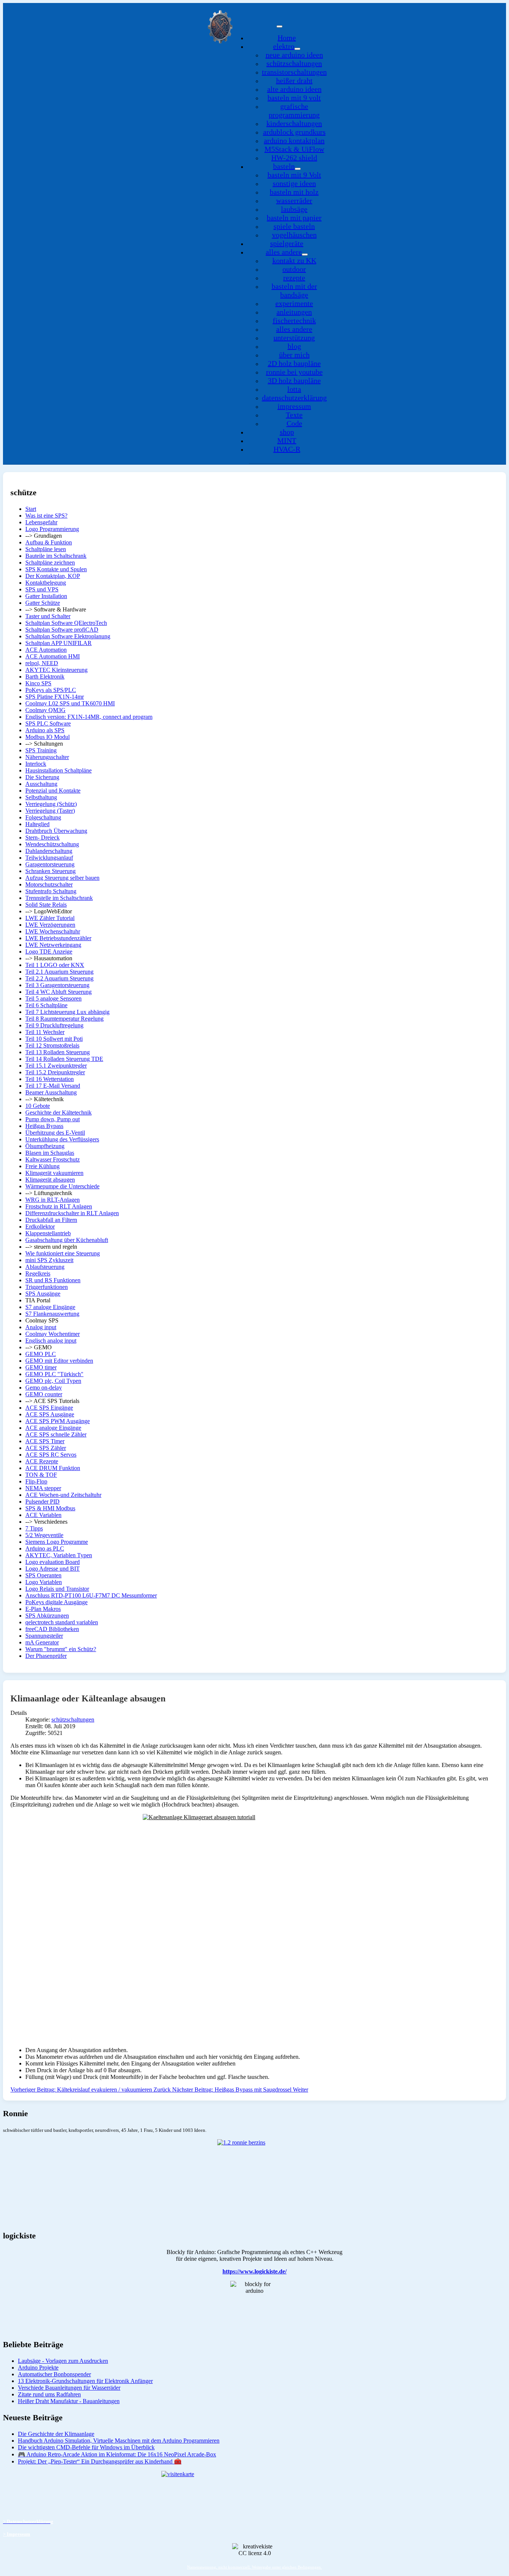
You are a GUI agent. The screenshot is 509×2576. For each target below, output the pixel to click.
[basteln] (298, 169)
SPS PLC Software (48, 723)
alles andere (284, 252)
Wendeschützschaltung (52, 844)
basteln (284, 166)
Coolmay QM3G (45, 710)
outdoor (294, 269)
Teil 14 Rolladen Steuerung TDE (64, 1059)
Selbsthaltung (41, 797)
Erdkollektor (40, 1227)
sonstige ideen (294, 183)
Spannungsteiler (44, 1636)
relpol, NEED (42, 663)
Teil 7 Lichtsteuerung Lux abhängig (67, 1012)
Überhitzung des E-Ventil (55, 1133)
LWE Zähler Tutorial (50, 918)
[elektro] (297, 49)
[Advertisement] (234, 1989)
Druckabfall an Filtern (51, 1220)
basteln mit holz (294, 192)
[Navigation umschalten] (279, 26)
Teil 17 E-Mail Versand (53, 1086)
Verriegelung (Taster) (50, 811)
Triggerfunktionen (47, 1287)
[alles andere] (305, 255)
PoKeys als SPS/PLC (51, 690)
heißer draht (294, 80)
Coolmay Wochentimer (53, 1334)
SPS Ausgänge (43, 1294)
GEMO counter (44, 1394)
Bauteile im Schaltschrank (56, 556)
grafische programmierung (294, 110)
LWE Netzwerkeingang (53, 945)
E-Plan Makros (43, 1609)
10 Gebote (38, 1106)
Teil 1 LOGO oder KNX (55, 965)
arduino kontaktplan (294, 140)
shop (287, 432)
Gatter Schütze (43, 603)
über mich (294, 355)
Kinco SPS (38, 683)
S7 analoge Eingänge (50, 1307)
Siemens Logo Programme (57, 1542)
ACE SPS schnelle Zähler (56, 1434)
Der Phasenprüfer (46, 1656)
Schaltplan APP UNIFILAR (59, 643)
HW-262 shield (294, 158)
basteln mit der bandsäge (294, 290)
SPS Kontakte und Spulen (56, 569)
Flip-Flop (36, 1481)
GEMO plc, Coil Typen (53, 1381)
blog (294, 346)
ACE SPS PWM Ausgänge (58, 1421)
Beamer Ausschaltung (51, 1092)
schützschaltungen (294, 63)
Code (294, 423)
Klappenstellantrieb (48, 1233)
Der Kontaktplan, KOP (53, 576)
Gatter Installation (46, 596)
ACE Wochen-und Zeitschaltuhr (63, 1495)
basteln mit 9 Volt (294, 175)
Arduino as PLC (45, 1548)
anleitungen (294, 312)
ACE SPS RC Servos (51, 1455)
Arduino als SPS (45, 730)
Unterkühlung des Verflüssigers (62, 1139)
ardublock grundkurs (294, 132)
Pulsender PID (42, 1502)
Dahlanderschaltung (49, 851)
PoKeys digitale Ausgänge (56, 1602)
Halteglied (37, 824)
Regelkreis (38, 1273)
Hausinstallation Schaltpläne (59, 770)
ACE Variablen (43, 1515)
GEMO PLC (41, 1354)
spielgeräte (287, 243)
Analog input (41, 1327)
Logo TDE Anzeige (49, 952)
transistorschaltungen (294, 72)
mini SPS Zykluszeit (49, 1260)
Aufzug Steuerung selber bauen (62, 878)
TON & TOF (41, 1475)
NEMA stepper (43, 1488)
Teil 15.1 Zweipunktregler (56, 1066)
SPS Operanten (43, 1575)
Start (31, 509)
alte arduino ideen (294, 89)
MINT (287, 440)
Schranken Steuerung (50, 871)
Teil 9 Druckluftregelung (54, 1025)
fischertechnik (294, 320)
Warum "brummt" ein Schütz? (61, 1649)
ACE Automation (46, 650)
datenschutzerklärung (294, 398)
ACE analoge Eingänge (53, 1428)
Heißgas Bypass (44, 1126)
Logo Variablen (44, 1582)
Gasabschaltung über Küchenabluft (67, 1240)
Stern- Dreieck (42, 837)
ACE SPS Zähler (46, 1448)
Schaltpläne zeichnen (50, 562)
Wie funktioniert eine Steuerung (63, 1253)
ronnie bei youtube (294, 372)
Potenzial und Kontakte (53, 791)
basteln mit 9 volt (294, 98)
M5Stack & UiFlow (294, 149)
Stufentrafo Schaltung (51, 891)
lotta (294, 389)
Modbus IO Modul (48, 737)
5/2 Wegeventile (44, 1535)
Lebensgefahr (41, 522)
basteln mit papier (294, 218)
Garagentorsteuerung (50, 864)
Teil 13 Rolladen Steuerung (58, 1052)
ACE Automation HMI (53, 656)
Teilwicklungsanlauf (49, 858)
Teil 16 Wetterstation (50, 1079)
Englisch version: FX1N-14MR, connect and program (89, 717)
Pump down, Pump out (53, 1119)
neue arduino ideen (294, 55)
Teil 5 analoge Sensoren (53, 998)
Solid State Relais (46, 905)
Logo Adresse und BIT (53, 1569)
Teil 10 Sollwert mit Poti (54, 1039)
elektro (284, 46)
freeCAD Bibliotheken (52, 1629)
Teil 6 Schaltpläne (46, 1005)
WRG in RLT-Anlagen (53, 1200)
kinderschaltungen (294, 123)
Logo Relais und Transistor (57, 1589)
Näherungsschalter (47, 757)
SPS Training (41, 750)
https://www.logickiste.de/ (255, 2271)
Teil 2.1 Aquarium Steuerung (59, 972)
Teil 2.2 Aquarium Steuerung (59, 978)
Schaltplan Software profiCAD (62, 630)
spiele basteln (294, 226)
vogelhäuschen (294, 235)
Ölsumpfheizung (45, 1146)
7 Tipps (34, 1528)
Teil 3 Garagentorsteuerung (57, 985)
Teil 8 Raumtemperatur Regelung (64, 1019)
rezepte (294, 278)
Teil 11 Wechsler (45, 1032)
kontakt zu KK (294, 260)
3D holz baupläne (294, 380)
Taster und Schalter (48, 616)
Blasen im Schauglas (50, 1153)
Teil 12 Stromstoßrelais (52, 1045)
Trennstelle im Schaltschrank (59, 898)
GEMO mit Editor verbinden (59, 1361)
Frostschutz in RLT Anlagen (59, 1206)
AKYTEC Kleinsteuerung (56, 670)
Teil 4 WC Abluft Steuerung (59, 992)
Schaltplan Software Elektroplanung (68, 636)
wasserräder (294, 200)
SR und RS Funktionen (53, 1280)
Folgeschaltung (43, 817)
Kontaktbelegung (46, 583)
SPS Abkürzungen (47, 1616)
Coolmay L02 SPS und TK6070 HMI (70, 703)
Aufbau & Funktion (49, 542)
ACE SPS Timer (45, 1441)
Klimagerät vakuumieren (54, 1173)
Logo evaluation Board (53, 1562)
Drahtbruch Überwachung (56, 831)
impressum (294, 406)
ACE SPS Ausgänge (50, 1414)
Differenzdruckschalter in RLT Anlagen (72, 1213)
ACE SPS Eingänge (49, 1408)
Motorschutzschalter (49, 884)
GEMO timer (41, 1367)
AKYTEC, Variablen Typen (59, 1555)
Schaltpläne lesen (46, 549)
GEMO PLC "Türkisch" (54, 1374)
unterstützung (294, 338)
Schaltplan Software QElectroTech (66, 623)
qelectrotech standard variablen (62, 1622)
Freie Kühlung (42, 1166)
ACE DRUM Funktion (53, 1468)
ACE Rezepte (42, 1461)
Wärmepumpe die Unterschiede (62, 1186)
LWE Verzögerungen (50, 925)
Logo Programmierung (52, 529)
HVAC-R (287, 449)
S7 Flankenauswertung (52, 1314)
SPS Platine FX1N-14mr (55, 697)
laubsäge (294, 209)
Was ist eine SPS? (46, 516)
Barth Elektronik (45, 677)
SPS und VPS (42, 589)
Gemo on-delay (44, 1387)
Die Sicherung (42, 777)
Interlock (36, 764)
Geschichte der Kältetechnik (59, 1112)
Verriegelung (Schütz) (51, 804)
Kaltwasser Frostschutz (53, 1159)
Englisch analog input (51, 1341)
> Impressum (17, 2534)
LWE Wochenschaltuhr (53, 931)
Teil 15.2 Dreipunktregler (55, 1072)
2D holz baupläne (294, 363)
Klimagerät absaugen (50, 1180)
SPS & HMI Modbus (50, 1508)
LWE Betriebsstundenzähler (58, 938)
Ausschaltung (41, 784)
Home (287, 38)
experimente (294, 303)
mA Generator (42, 1642)
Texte (294, 415)
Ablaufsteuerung (45, 1267)
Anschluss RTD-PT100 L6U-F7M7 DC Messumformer (91, 1595)
